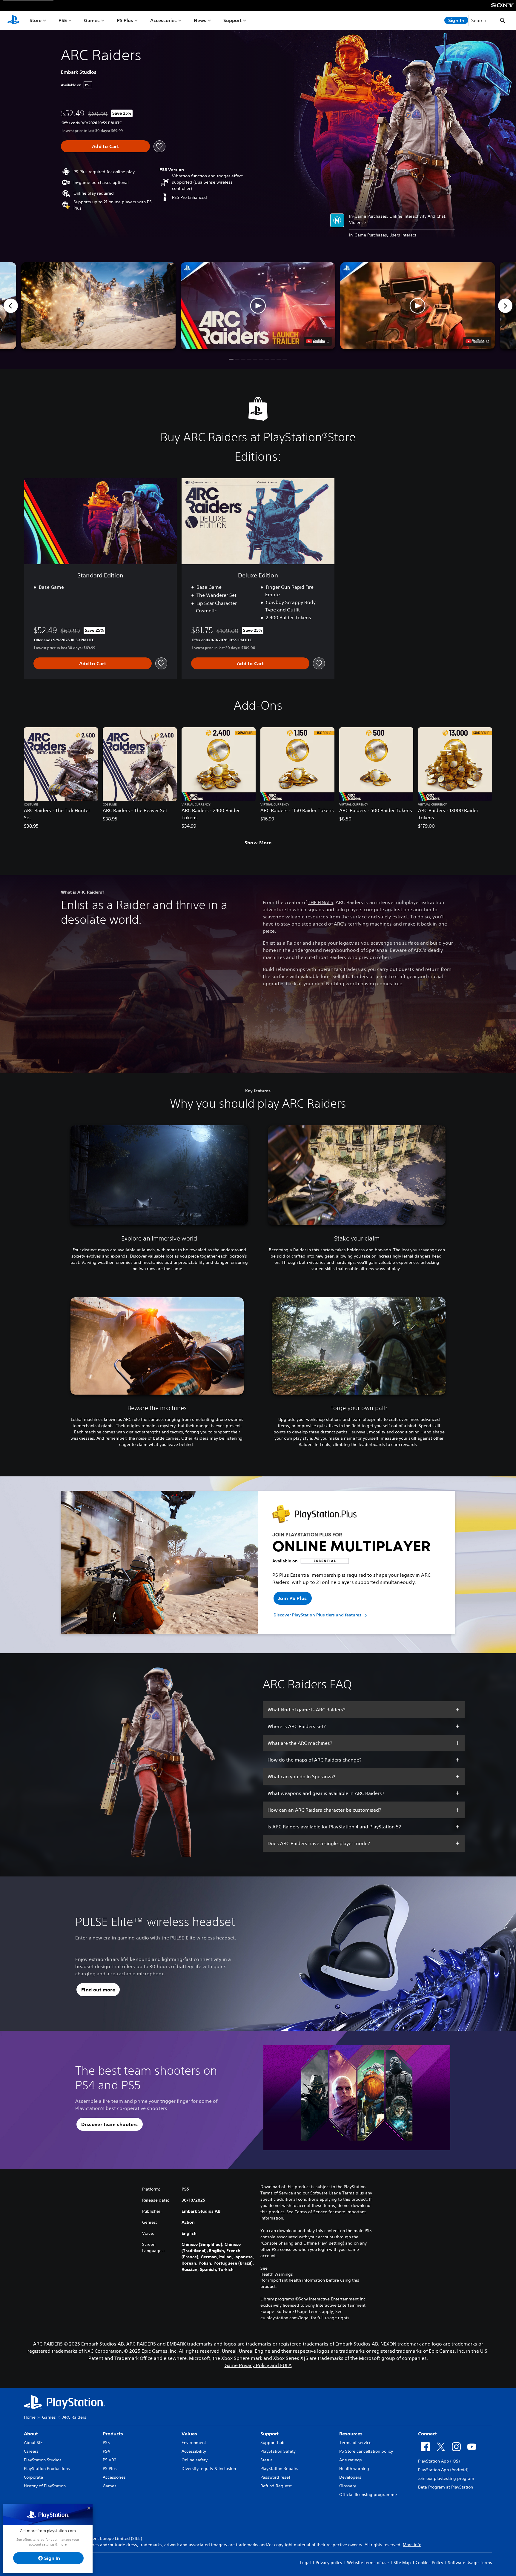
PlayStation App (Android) (443, 2470)
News (200, 20)
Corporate (33, 2477)
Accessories (163, 20)
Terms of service (355, 2443)
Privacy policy (329, 2563)
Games (92, 20)
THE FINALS (321, 902)
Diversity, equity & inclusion (209, 2469)
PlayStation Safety (278, 2451)
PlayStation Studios (43, 2460)
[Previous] (11, 306)
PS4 (106, 2451)
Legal (305, 2563)
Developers (350, 2477)
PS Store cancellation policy (366, 2451)
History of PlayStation (45, 2486)
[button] (258, 306)
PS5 (63, 20)
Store (36, 20)
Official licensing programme (368, 2494)
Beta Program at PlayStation (446, 2487)
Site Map (402, 2563)
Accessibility (194, 2451)
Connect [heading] (427, 2434)
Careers (31, 2451)
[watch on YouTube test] (318, 341)
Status (267, 2460)
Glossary (348, 2486)
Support (232, 20)
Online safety (195, 2460)
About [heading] (31, 2434)
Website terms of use (368, 2563)
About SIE (33, 2443)
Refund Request (276, 2486)
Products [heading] (113, 2434)
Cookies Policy (429, 2563)
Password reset (275, 2477)
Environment (194, 2443)
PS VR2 (109, 2460)
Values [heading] (189, 2434)
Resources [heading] (351, 2434)
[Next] (505, 306)
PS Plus (125, 20)
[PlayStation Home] (13, 20)
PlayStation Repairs (279, 2469)
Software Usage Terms (470, 2563)
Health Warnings (277, 2274)
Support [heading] (269, 2434)
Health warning (354, 2469)
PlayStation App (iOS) (439, 2461)
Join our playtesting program (446, 2478)
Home (30, 2417)
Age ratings (351, 2460)
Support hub (272, 2443)
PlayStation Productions (47, 2469)
